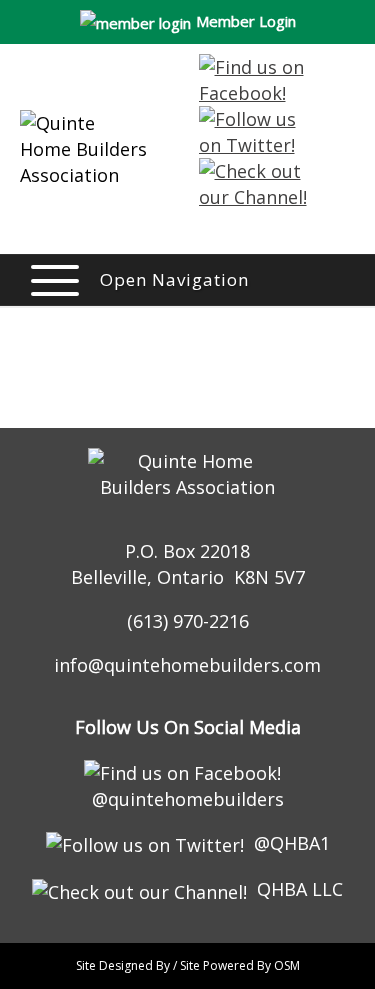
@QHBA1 (292, 843)
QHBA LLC (300, 889)
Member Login (246, 21)
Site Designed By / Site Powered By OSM (188, 965)
